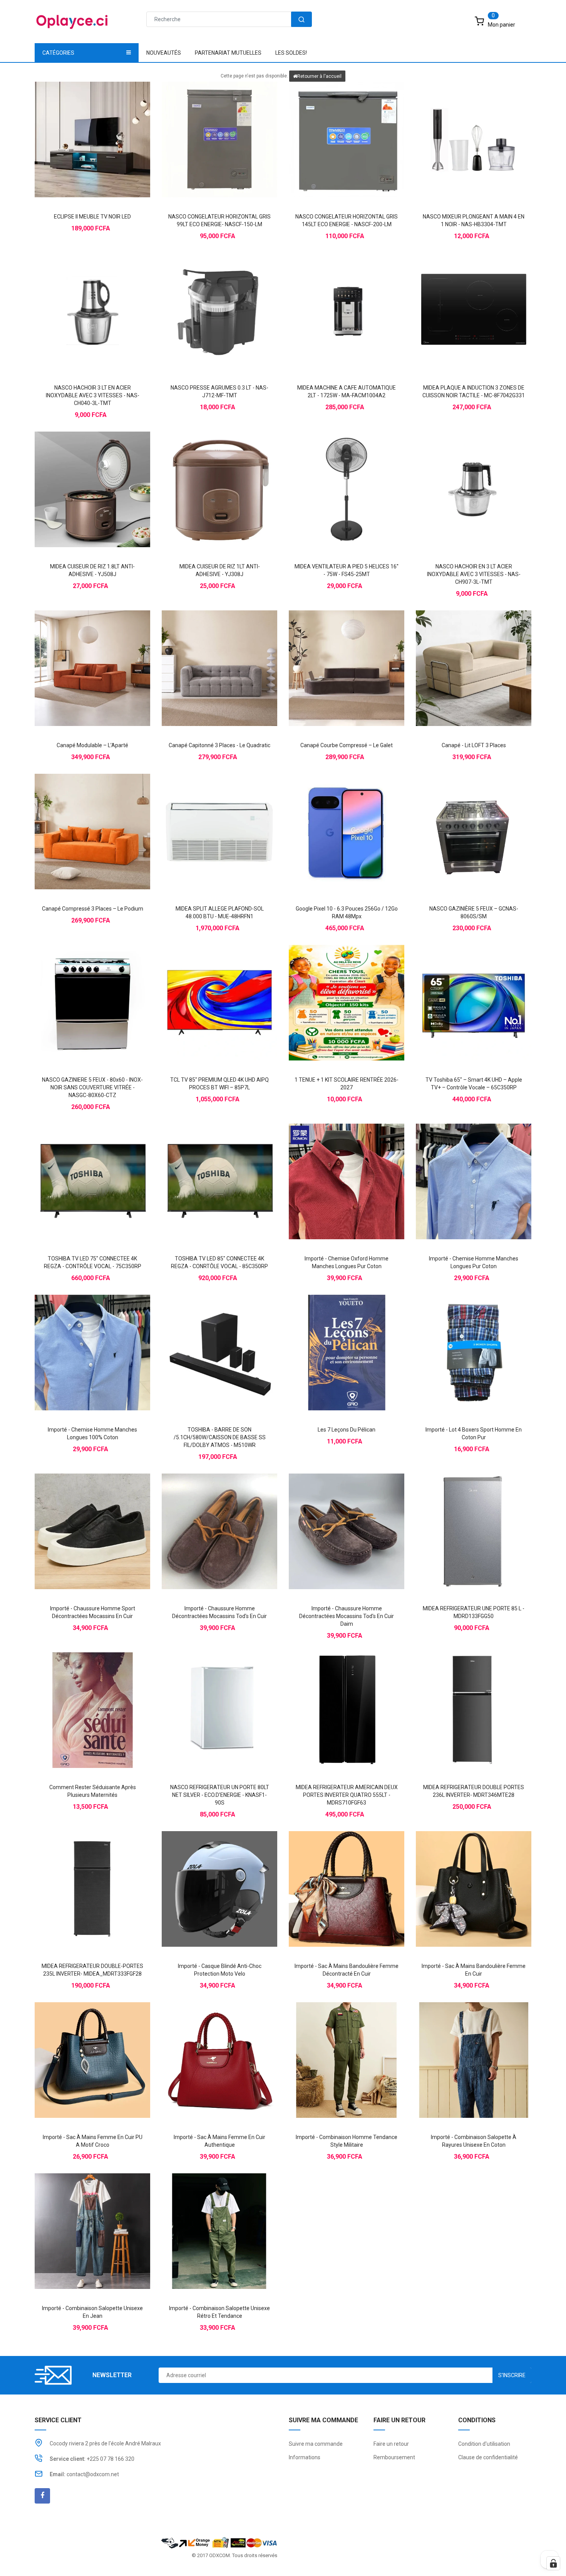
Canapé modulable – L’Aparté (92, 745)
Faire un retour (391, 2444)
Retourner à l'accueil (319, 76)
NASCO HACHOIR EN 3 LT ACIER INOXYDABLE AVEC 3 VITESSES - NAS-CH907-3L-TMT (474, 574)
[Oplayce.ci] (219, 2542)
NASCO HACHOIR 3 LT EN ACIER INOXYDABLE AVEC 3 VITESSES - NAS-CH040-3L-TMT (93, 395)
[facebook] (42, 2496)
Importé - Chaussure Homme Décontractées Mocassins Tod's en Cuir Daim (347, 1616)
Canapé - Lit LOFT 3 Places (474, 745)
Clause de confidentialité (488, 2457)
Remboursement (394, 2457)
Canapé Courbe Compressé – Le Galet (347, 745)
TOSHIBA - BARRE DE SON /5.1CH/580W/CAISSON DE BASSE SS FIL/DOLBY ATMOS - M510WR (220, 1437)
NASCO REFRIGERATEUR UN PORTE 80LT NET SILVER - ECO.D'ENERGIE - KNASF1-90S (220, 1795)
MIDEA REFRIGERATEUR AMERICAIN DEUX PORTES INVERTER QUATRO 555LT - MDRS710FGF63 (347, 1795)
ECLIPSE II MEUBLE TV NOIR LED (92, 217)
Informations (305, 2457)
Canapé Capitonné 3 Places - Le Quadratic (219, 745)
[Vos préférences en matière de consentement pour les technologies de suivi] (553, 2563)
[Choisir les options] (331, 1168)
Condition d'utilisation (484, 2444)
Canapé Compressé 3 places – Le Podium (93, 909)
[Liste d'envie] (92, 126)
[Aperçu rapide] (108, 126)
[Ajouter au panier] (77, 126)
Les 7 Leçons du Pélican (347, 1430)
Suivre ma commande (316, 2444)
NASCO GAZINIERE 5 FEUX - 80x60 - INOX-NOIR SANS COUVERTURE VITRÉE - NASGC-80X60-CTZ (92, 1087)
